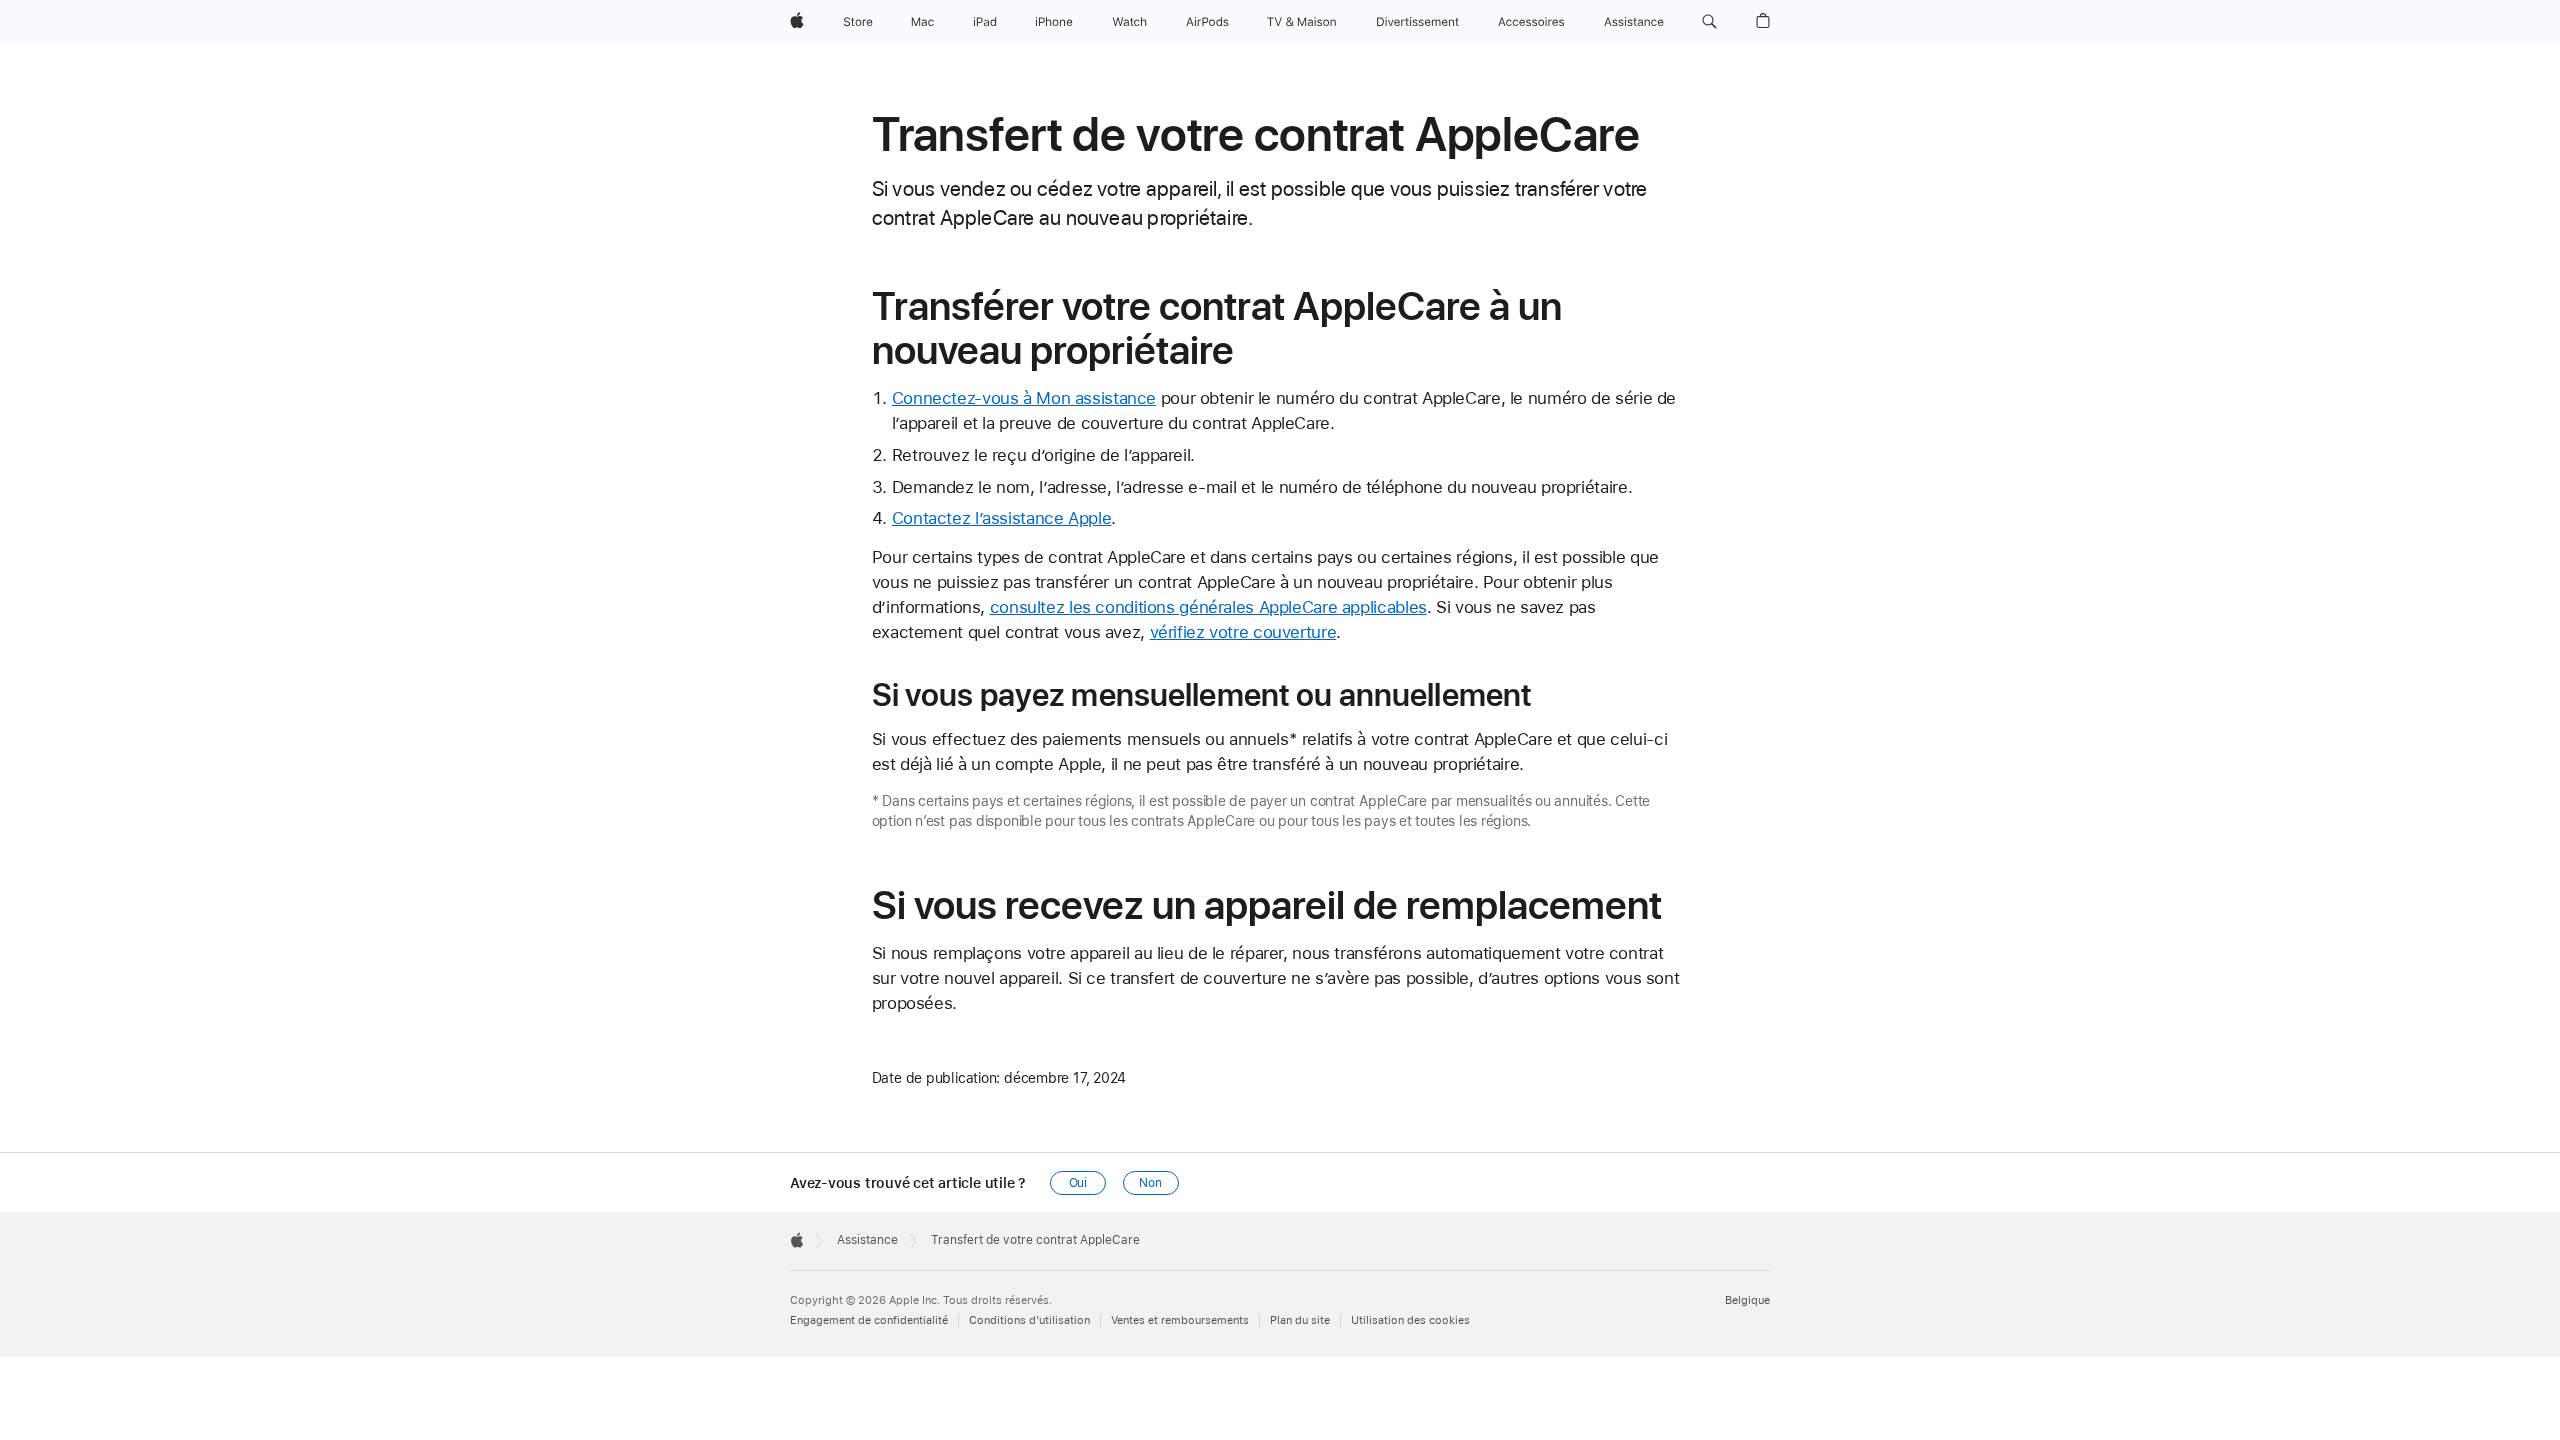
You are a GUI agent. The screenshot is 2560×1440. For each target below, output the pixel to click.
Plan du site (1300, 1320)
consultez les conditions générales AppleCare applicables (1208, 607)
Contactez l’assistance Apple (1002, 518)
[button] (1709, 22)
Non (1150, 1183)
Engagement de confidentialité (869, 1320)
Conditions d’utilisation (1029, 1320)
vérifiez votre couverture (1243, 632)
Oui (1078, 1183)
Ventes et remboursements (1180, 1320)
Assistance (867, 1240)
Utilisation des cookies (1410, 1320)
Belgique (1747, 1300)
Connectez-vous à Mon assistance (1024, 398)
